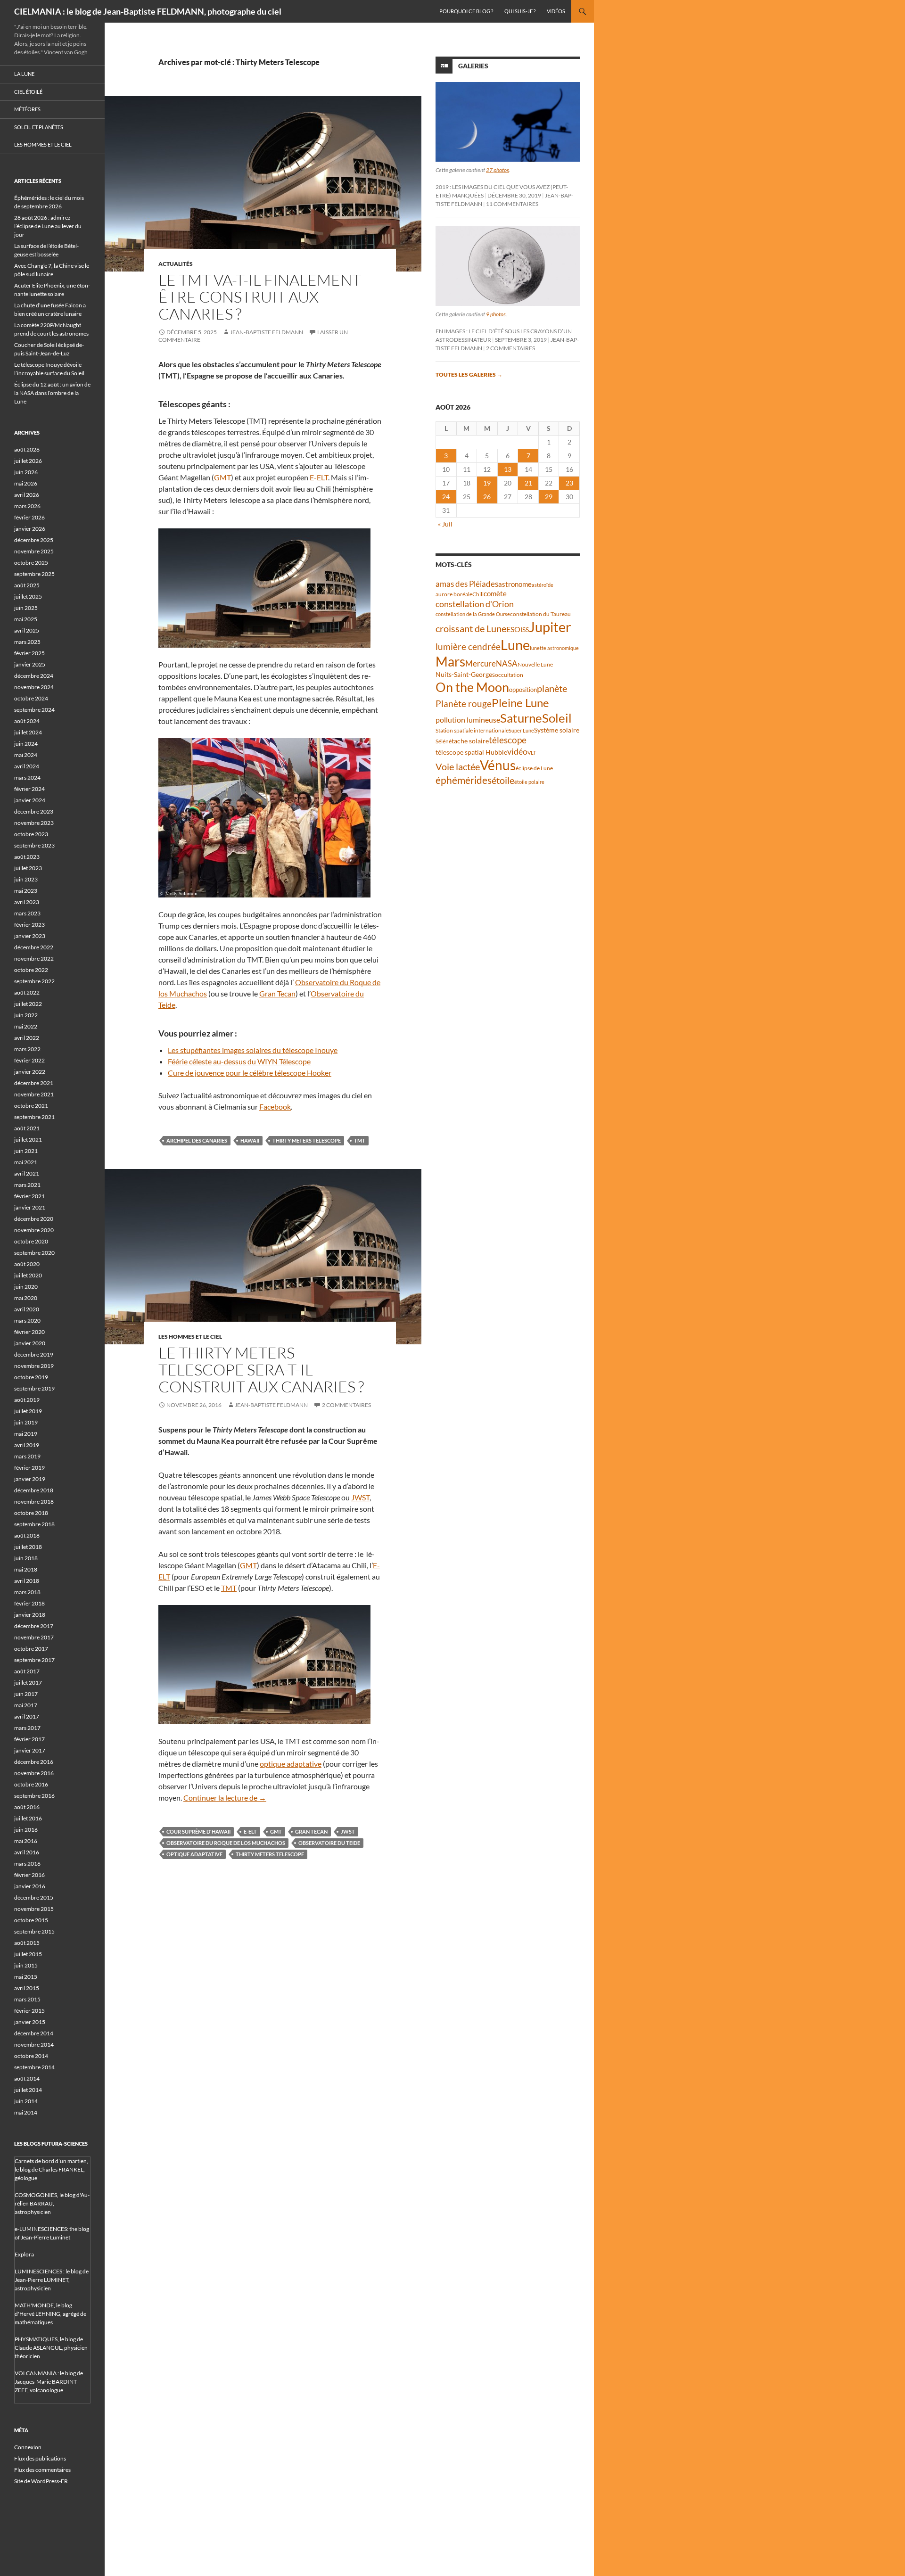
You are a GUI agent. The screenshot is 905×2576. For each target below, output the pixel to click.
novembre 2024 (34, 687)
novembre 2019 (34, 1366)
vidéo (517, 751)
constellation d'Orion (475, 604)
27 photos (498, 170)
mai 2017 (26, 1705)
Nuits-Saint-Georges (465, 674)
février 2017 (29, 1739)
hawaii (250, 1140)
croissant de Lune (471, 628)
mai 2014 (26, 2112)
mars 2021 (27, 1185)
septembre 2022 (34, 981)
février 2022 (29, 1060)
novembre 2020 (34, 1230)
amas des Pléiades (467, 584)
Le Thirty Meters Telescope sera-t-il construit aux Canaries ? (261, 1370)
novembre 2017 (34, 1637)
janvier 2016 (30, 1886)
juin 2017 (26, 1694)
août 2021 (27, 1128)
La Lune (24, 74)
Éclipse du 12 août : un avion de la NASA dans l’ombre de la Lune (52, 393)
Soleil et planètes (39, 127)
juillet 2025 (28, 597)
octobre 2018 (31, 1513)
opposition (523, 690)
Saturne (521, 718)
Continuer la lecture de (225, 1798)
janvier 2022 (30, 1072)
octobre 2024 (31, 698)
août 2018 (27, 1535)
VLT (532, 753)
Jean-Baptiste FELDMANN (267, 332)
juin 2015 (26, 1965)
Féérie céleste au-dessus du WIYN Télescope (239, 1061)
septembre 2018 (34, 1524)
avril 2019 (27, 1445)
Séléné (444, 741)
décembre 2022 (34, 947)
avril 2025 (27, 630)
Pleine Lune (520, 703)
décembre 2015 (34, 1897)
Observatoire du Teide (329, 1843)
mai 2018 (26, 1569)
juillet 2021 (28, 1140)
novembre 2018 (34, 1502)
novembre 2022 (34, 959)
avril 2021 (27, 1173)
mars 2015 (27, 1999)
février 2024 (29, 789)
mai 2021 (26, 1162)
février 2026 (29, 517)
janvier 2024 (30, 800)
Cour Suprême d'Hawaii (198, 1831)
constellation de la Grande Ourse (473, 614)
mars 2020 (27, 1321)
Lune (515, 645)
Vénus (498, 765)
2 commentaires (346, 1405)
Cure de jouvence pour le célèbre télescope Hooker (250, 1073)
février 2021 (29, 1196)
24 (446, 497)
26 (487, 497)
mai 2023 (26, 891)
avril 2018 (27, 1581)
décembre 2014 (34, 2033)
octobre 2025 (31, 563)
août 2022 (27, 992)
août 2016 (27, 1807)
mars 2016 (27, 1864)
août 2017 (27, 1671)
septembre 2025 (34, 574)
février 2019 (29, 1468)
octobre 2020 (31, 1241)
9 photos (496, 314)
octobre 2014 (31, 2056)
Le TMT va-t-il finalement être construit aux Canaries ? (260, 297)
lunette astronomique (554, 648)
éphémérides (464, 780)
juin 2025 (26, 608)
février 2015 (29, 2011)
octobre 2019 (31, 1377)
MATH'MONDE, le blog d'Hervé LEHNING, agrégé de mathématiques (50, 2314)
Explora (24, 2254)
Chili (478, 594)
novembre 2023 (34, 823)
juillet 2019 (28, 1411)
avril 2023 (27, 902)
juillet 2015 (28, 1954)
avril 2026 (27, 495)
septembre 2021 (34, 1117)
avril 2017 (27, 1716)
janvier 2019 (30, 1479)
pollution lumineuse (468, 720)
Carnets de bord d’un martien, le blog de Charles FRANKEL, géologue (51, 2169)
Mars (450, 662)
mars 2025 (27, 642)
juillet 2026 (28, 461)
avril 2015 (27, 1988)
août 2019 (27, 1400)
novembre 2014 (34, 2045)
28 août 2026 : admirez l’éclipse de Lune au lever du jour (48, 226)
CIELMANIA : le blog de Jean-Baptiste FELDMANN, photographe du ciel (148, 11)
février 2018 (29, 1603)
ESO (513, 629)
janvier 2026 (30, 529)
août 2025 (27, 585)
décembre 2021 (34, 1083)
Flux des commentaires (42, 2470)
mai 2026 (26, 483)
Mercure (481, 663)
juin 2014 (26, 2101)
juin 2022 (26, 1015)
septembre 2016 (34, 1796)
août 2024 (27, 721)
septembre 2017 (34, 1660)
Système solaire (557, 730)
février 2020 (29, 1332)
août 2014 (27, 2078)
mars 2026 (27, 506)
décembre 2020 (34, 1219)
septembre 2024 (34, 710)
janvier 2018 (30, 1615)
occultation (509, 675)
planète (552, 688)
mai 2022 (26, 1026)
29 (549, 497)
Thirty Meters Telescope (307, 1140)
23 (569, 483)
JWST (360, 1497)
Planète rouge (464, 704)
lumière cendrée (468, 646)
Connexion (28, 2447)
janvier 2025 (30, 664)
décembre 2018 (34, 1490)
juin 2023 (26, 879)
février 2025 (29, 653)
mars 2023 (27, 913)
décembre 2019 (34, 1354)
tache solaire (470, 741)
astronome (515, 584)
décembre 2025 (34, 540)
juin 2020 (26, 1287)
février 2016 (29, 1875)
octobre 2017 (31, 1649)
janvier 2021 (30, 1207)
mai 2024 (26, 755)
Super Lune (521, 730)
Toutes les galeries (469, 374)
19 (487, 483)
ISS (525, 630)
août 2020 (27, 1264)
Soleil (557, 718)
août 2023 (27, 857)
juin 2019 (26, 1422)
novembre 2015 (34, 1909)
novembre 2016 (34, 1773)
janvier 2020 (30, 1343)
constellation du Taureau (540, 614)
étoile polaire (529, 782)
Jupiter (550, 627)
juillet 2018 (28, 1547)
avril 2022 (27, 1038)
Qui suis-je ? (520, 11)
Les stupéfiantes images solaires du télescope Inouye (253, 1050)
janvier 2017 (30, 1750)
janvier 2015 (30, 2022)
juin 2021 (26, 1151)
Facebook (275, 1107)
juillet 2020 (28, 1275)
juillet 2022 (28, 1004)
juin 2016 (26, 1830)
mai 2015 (26, 1977)
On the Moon (472, 687)
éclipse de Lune (534, 768)
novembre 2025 (34, 551)
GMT (222, 477)
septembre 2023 (34, 845)
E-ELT (319, 477)
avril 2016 (27, 1852)
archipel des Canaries (197, 1140)
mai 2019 (26, 1434)
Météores (27, 109)
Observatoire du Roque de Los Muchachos (226, 1843)
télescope (508, 740)
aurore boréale (454, 594)
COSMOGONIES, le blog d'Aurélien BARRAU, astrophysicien (52, 2203)
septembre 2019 (34, 1388)
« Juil (445, 524)
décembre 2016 (34, 1762)
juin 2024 (26, 744)
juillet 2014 (28, 2090)
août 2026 (27, 449)
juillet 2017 (28, 1683)
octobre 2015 (31, 1920)
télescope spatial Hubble (471, 752)
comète (495, 593)
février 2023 (29, 925)
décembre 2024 (34, 676)
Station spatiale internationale (472, 730)
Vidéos (556, 11)
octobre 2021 (31, 1106)
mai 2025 (26, 619)
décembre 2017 (34, 1626)
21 (528, 483)
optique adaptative (291, 1764)
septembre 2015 (34, 1931)
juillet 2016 (28, 1818)
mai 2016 (26, 1841)
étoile (503, 780)
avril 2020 (27, 1309)
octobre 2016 (31, 1784)
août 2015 (27, 1943)
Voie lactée (458, 766)
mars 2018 (27, 1592)
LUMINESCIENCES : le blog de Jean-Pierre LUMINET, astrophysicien (52, 2280)
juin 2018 (26, 1558)
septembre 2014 (34, 2067)
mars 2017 (27, 1728)
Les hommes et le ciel (190, 1337)
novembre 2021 (34, 1094)
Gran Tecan (277, 993)
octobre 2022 (31, 970)
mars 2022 (27, 1049)
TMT (360, 1140)
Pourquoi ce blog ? (466, 11)
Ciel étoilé (28, 92)
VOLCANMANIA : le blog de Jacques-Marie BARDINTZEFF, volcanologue (49, 2382)
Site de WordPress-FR (41, 2481)
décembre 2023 (34, 811)
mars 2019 (27, 1456)
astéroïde (543, 585)
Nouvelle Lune (535, 664)
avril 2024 (27, 766)
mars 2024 (27, 778)
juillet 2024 (28, 732)
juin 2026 (26, 472)
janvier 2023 (30, 936)
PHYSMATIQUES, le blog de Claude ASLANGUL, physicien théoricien (51, 2348)
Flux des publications (40, 2458)
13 (508, 469)
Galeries (473, 66)
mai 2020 (26, 1298)
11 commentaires (512, 204)
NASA (507, 664)
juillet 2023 (28, 868)
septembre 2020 (34, 1253)
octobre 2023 (31, 834)
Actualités (176, 264)
